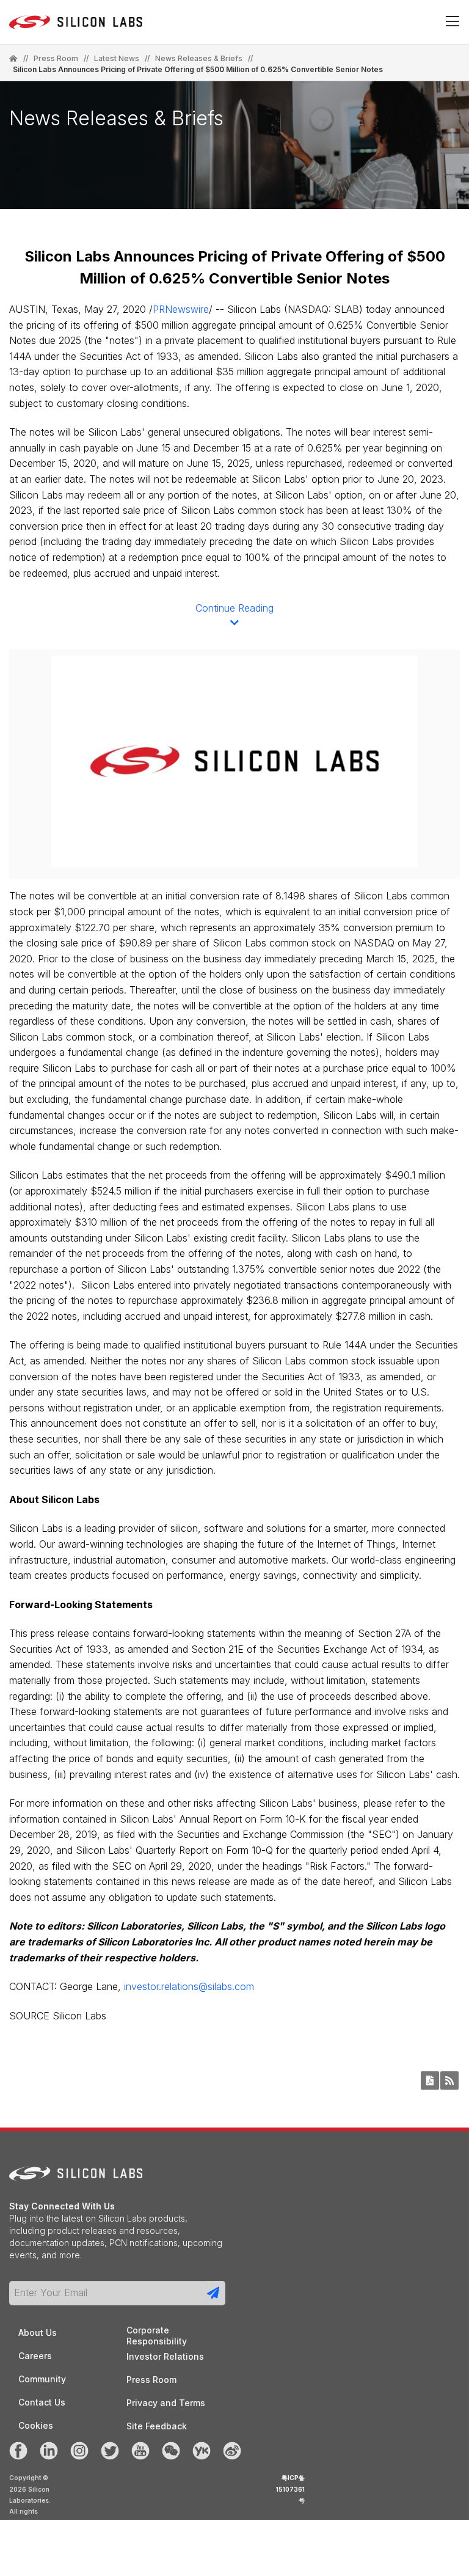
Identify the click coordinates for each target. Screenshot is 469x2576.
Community (42, 2379)
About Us (38, 2333)
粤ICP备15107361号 (290, 2489)
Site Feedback (157, 2426)
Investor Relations (165, 2356)
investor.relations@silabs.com (189, 1986)
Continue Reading (234, 608)
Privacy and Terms (166, 2403)
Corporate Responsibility (157, 2331)
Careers (35, 2356)
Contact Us (42, 2402)
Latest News (117, 59)
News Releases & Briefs (199, 59)
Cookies (36, 2425)
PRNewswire (181, 309)
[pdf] (430, 2080)
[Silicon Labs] (13, 59)
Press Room (56, 59)
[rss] (449, 2080)
